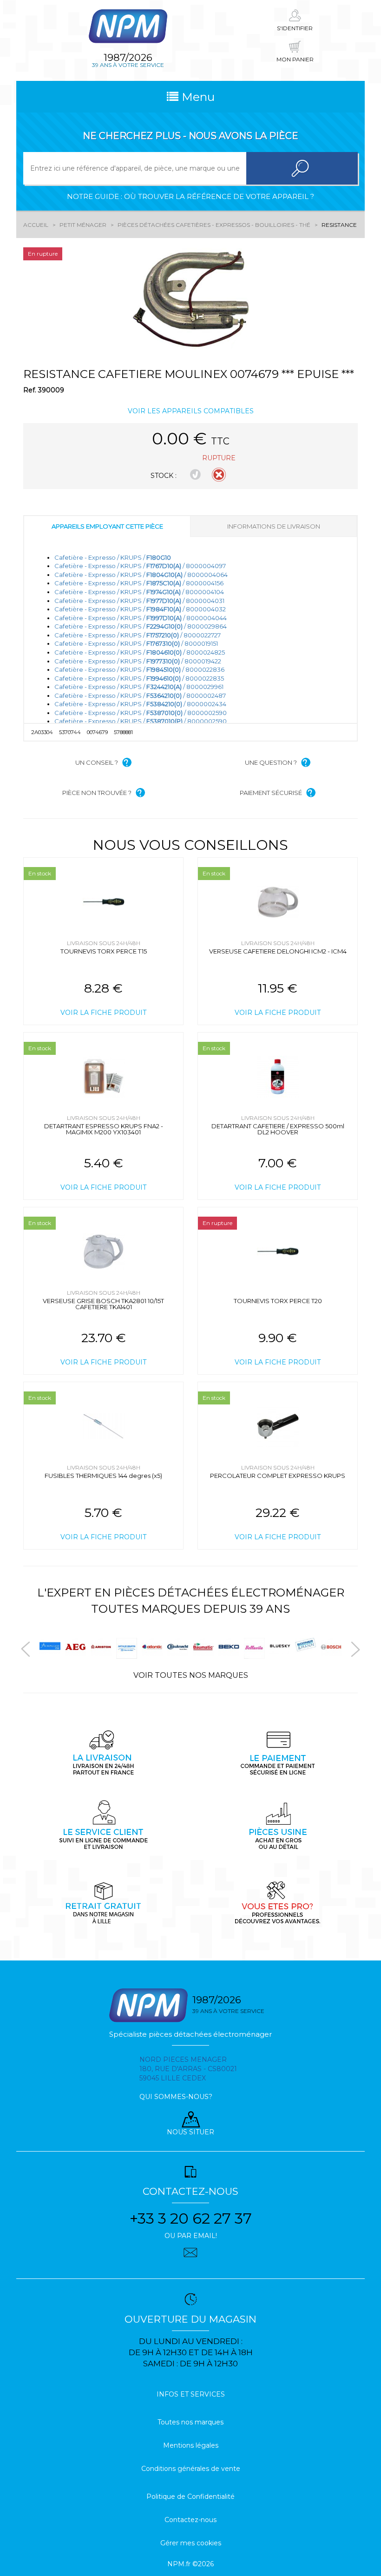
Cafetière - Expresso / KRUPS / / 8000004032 (140, 609)
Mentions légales (191, 2445)
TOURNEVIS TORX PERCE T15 (104, 951)
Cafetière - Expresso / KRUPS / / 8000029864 (141, 626)
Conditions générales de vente (191, 2469)
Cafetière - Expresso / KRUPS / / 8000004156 (139, 583)
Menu (197, 97)
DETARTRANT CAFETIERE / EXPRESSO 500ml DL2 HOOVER (278, 1129)
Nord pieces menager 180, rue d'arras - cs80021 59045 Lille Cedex (188, 2069)
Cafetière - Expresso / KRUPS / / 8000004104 (139, 592)
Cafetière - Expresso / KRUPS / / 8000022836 (139, 669)
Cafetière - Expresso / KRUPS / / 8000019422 (138, 661)
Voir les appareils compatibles (191, 411)
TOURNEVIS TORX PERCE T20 (278, 1301)
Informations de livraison (274, 526)
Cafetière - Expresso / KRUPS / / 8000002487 (140, 695)
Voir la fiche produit (103, 1013)
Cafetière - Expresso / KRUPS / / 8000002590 (141, 713)
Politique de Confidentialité (190, 2497)
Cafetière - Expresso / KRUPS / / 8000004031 (139, 601)
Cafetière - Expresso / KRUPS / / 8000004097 (140, 566)
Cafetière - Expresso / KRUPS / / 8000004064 (141, 575)
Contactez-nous (190, 2520)
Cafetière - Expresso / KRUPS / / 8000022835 (139, 678)
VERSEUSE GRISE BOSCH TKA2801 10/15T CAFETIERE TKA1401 (103, 1304)
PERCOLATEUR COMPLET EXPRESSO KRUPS (278, 1476)
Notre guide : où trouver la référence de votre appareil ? (190, 196)
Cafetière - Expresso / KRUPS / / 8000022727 (138, 635)
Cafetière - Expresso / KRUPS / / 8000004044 (141, 618)
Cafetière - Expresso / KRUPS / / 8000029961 (139, 687)
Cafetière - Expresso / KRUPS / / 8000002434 (140, 704)
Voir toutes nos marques (191, 1675)
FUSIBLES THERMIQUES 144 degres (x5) (103, 1476)
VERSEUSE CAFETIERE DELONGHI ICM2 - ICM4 (278, 951)
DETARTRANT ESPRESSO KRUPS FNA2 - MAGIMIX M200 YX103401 (104, 1129)
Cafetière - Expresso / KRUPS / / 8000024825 (140, 652)
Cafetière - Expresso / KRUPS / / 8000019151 (136, 643)
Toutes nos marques (190, 2422)
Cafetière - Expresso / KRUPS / (113, 557)
